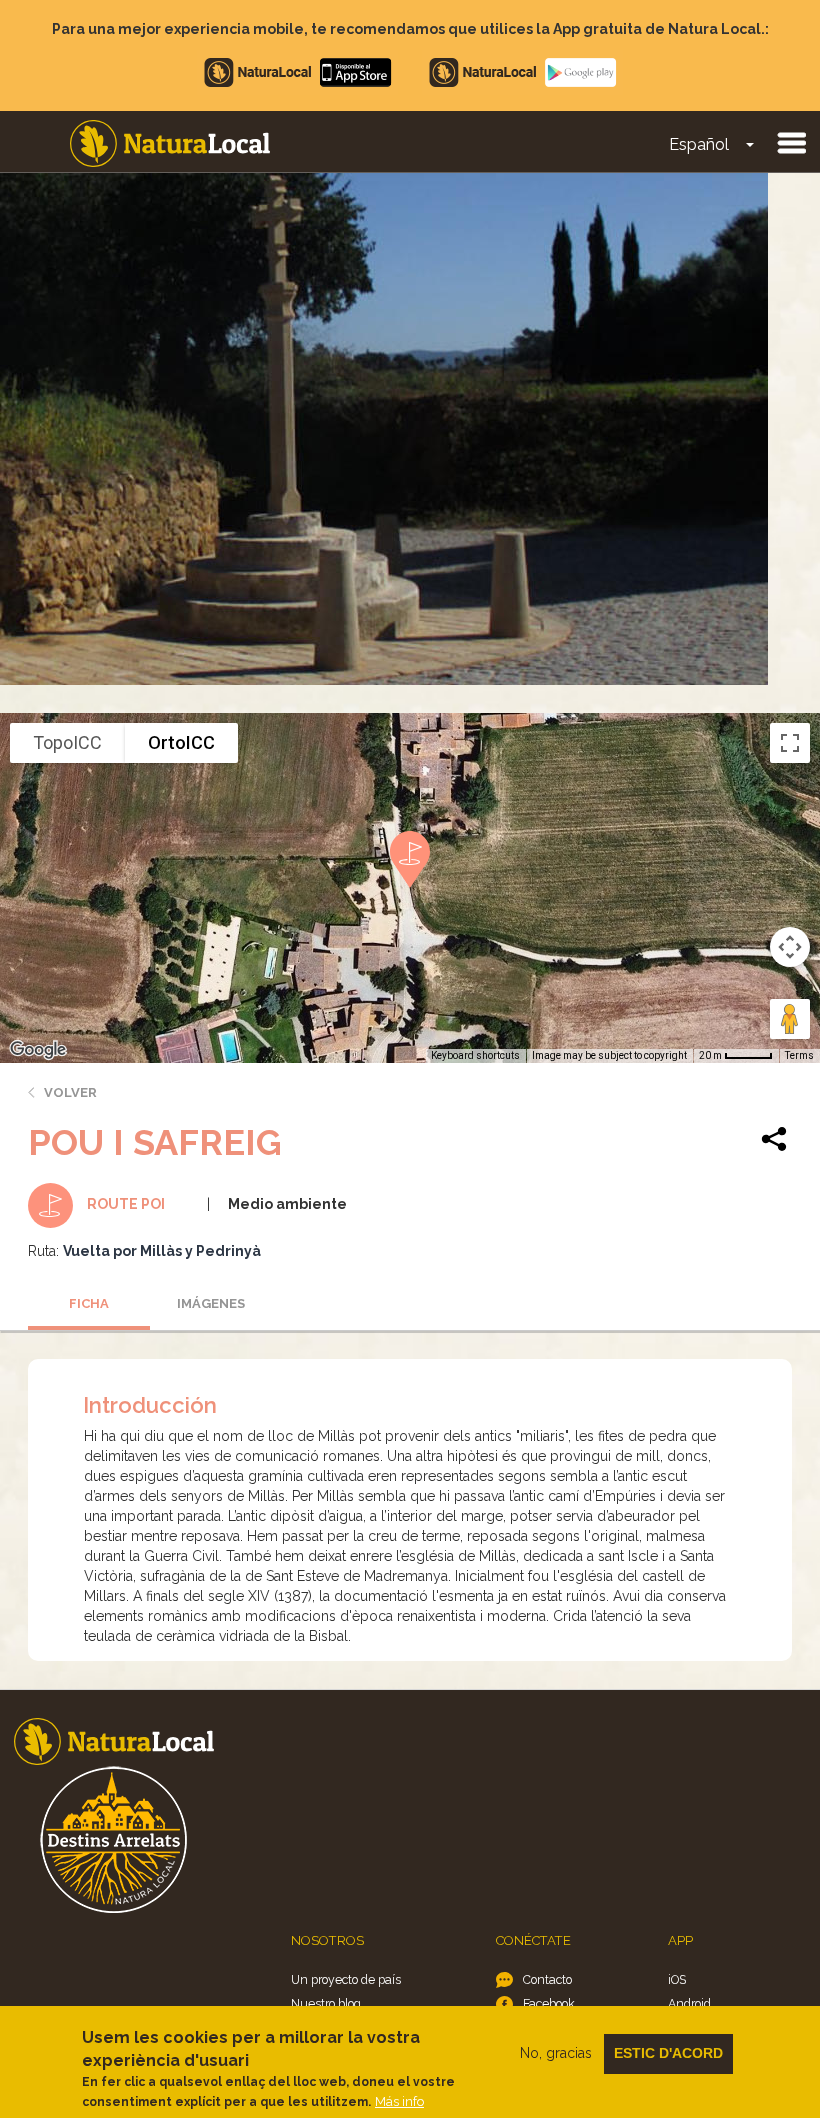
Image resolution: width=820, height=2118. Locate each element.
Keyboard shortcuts (475, 1055)
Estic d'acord (668, 2053)
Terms (799, 1055)
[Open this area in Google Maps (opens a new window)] (38, 1050)
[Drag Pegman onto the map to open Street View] (790, 1019)
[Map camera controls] (790, 947)
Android (689, 2003)
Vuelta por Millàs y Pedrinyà (162, 1251)
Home (170, 143)
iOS (677, 1979)
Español (699, 144)
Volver (70, 1092)
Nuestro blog (326, 2003)
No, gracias (556, 2053)
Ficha (89, 1303)
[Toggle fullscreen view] (790, 743)
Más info (399, 2101)
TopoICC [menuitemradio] (67, 742)
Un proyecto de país (346, 1979)
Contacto (547, 1979)
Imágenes (211, 1303)
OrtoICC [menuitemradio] (181, 742)
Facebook (549, 2003)
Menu (791, 142)
